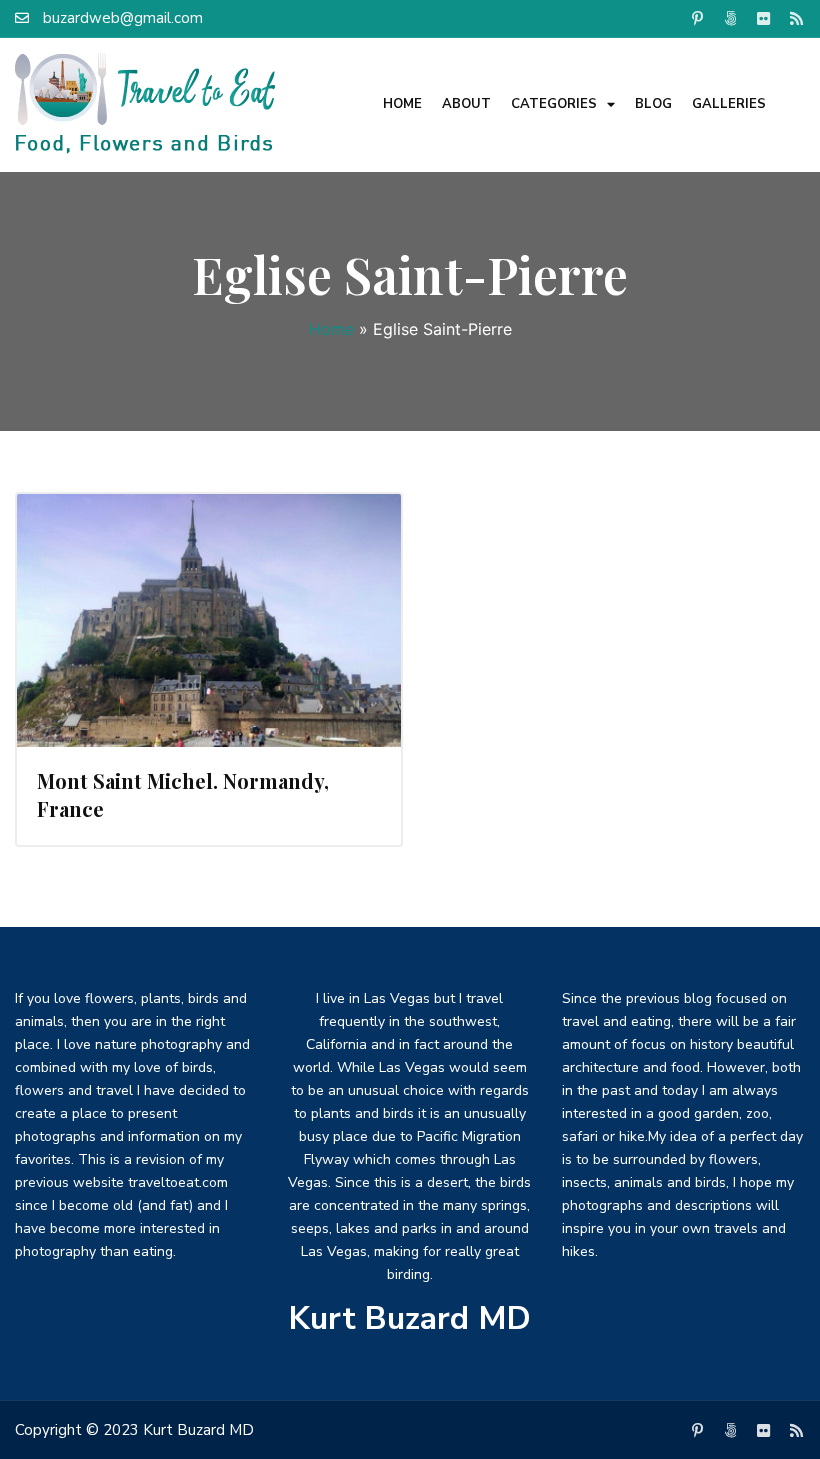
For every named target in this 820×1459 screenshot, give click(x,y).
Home (402, 104)
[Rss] (796, 18)
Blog (653, 104)
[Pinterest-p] (697, 18)
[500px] (730, 18)
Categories (554, 104)
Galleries (729, 104)
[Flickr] (763, 18)
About (466, 104)
